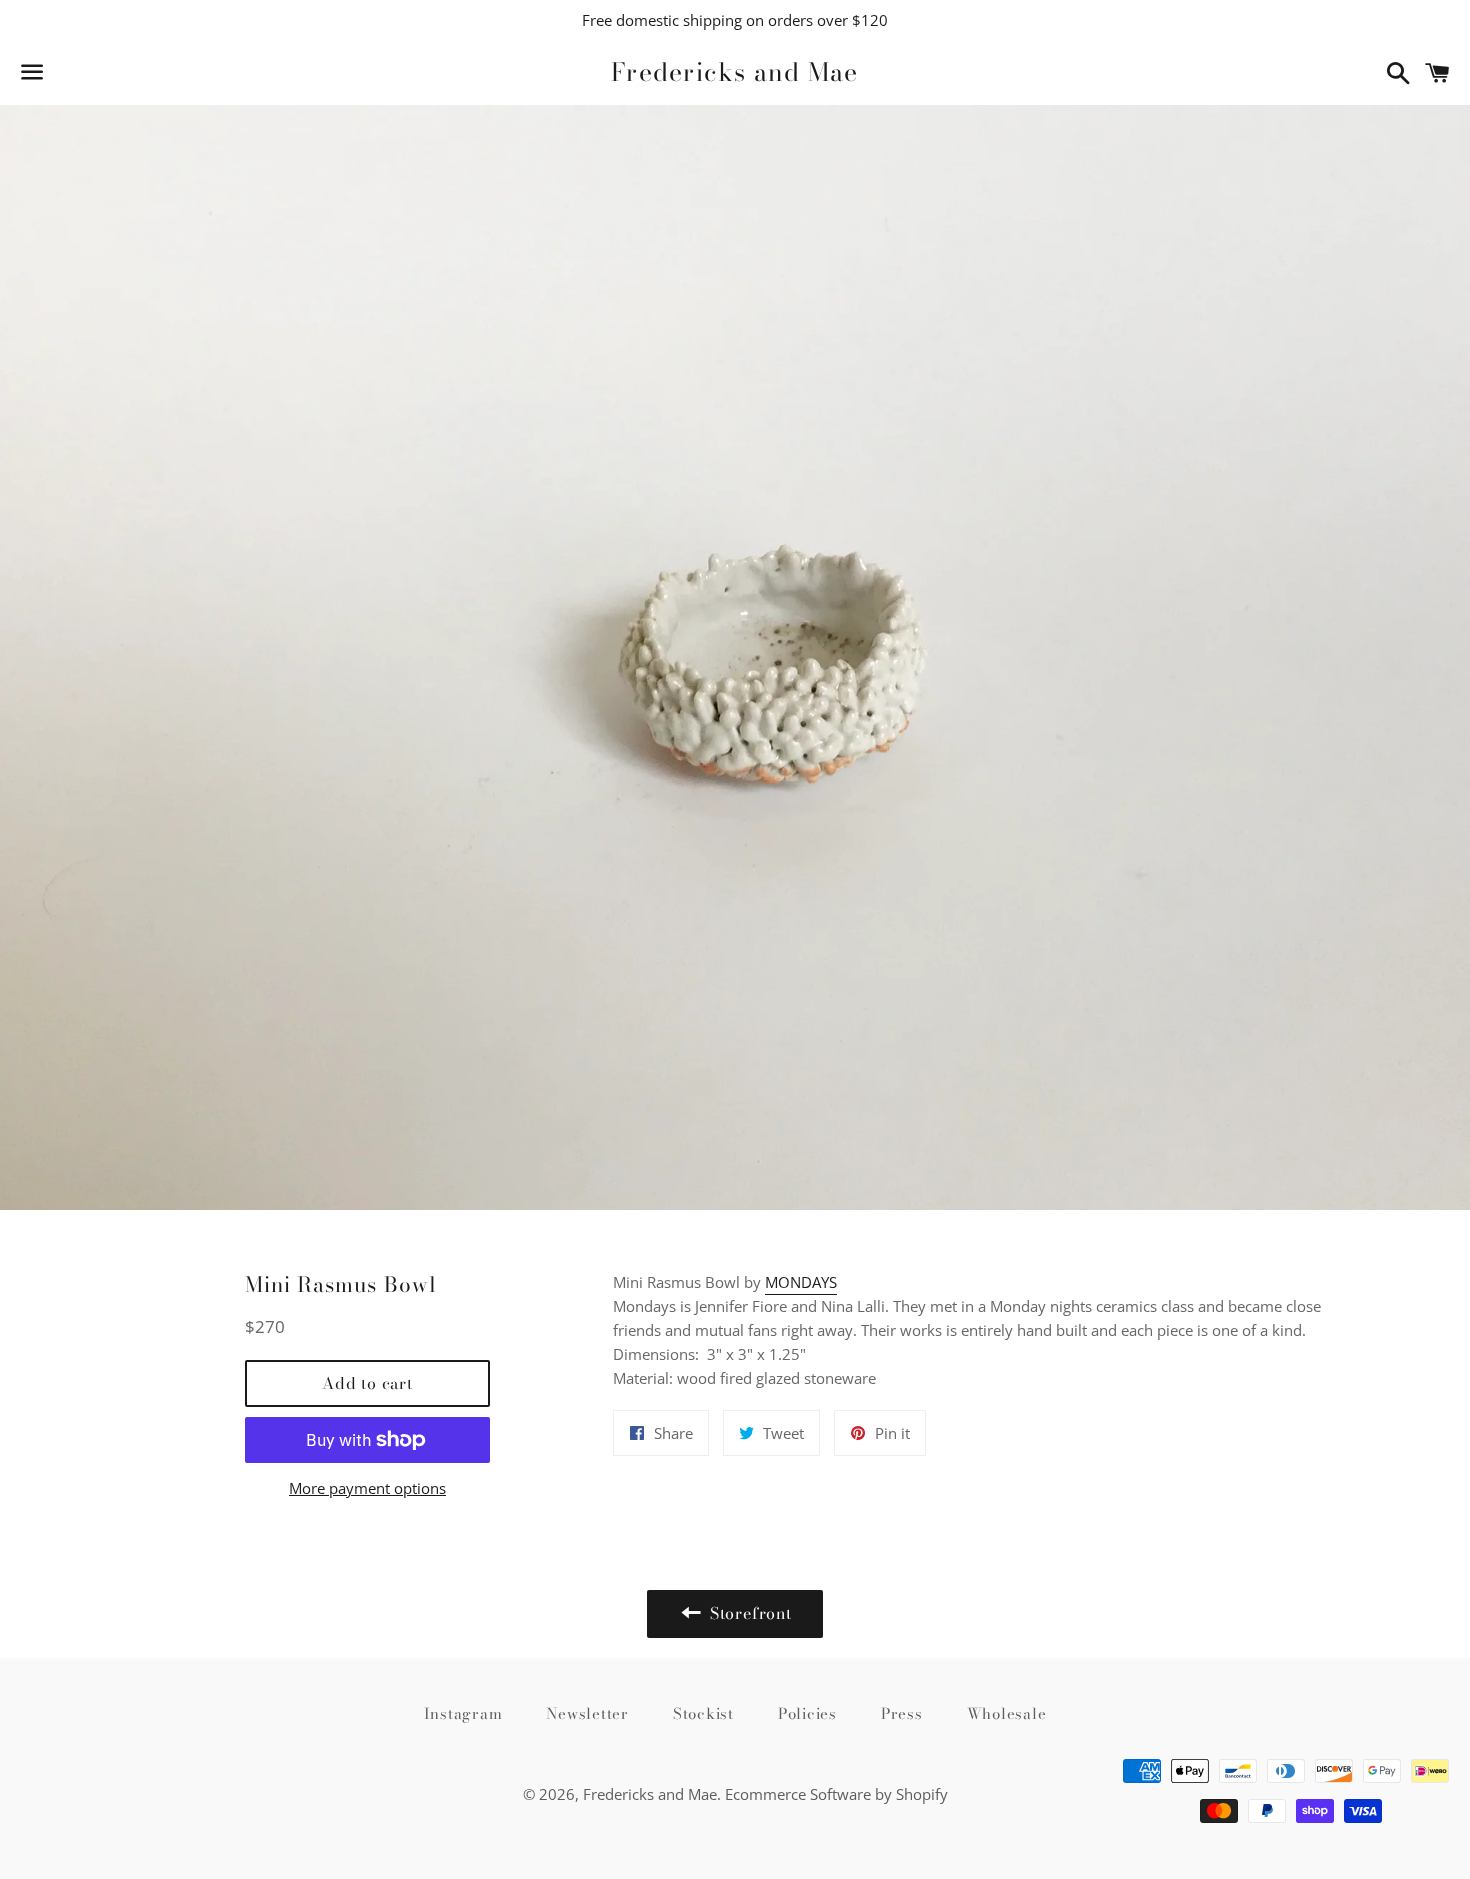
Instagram (463, 1713)
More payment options (367, 1488)
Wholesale (1007, 1713)
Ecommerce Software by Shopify (836, 1794)
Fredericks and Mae (735, 72)
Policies (807, 1713)
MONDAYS (801, 1282)
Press (902, 1713)
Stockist (703, 1713)
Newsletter (587, 1713)
